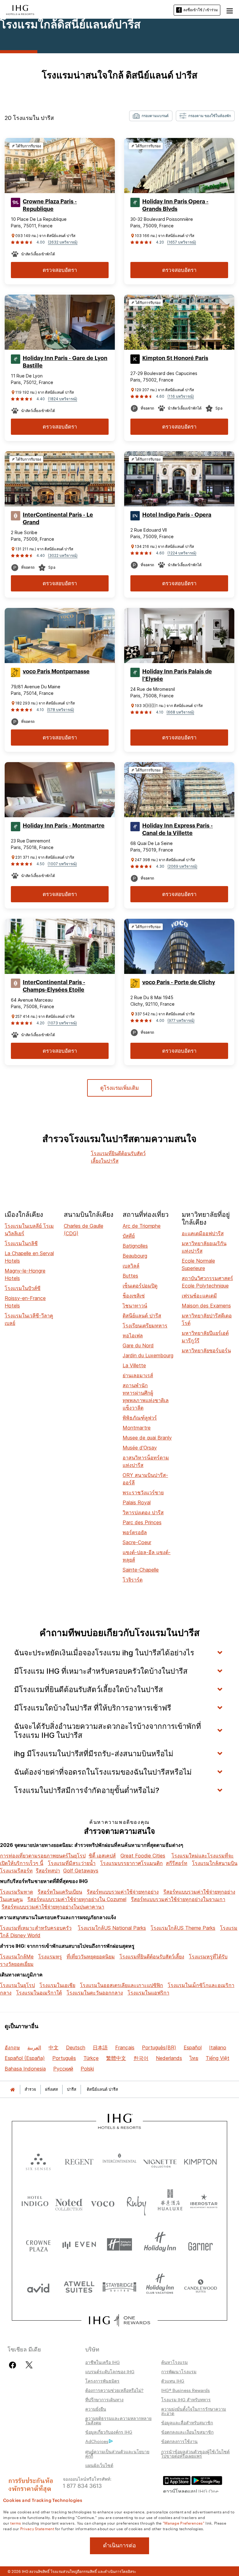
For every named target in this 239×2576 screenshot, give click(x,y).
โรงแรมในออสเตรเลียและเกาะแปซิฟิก (122, 1985)
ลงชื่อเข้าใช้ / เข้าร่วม (201, 10)
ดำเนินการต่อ (119, 2545)
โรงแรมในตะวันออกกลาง (95, 1993)
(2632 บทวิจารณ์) (63, 242)
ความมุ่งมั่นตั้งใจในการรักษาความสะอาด (194, 2411)
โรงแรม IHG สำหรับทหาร (186, 2399)
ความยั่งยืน (96, 2409)
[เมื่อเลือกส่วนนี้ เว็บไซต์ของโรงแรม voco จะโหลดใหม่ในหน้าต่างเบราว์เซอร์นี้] (103, 2202)
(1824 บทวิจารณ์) (63, 399)
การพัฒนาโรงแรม (179, 2371)
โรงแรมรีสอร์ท (16, 1871)
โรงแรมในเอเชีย (57, 1985)
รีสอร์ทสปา (48, 1871)
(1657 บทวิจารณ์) (182, 242)
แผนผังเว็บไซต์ (99, 2465)
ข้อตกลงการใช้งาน (179, 2441)
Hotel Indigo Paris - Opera (177, 515)
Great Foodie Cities (143, 1856)
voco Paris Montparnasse (56, 671)
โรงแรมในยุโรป (17, 1985)
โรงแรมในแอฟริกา (148, 1993)
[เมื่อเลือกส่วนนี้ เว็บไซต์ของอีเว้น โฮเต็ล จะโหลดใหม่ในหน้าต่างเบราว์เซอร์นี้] (79, 2244)
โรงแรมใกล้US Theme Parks (183, 1928)
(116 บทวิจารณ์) (181, 396)
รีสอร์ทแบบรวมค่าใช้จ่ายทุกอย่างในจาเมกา (178, 1899)
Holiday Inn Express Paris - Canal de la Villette (178, 829)
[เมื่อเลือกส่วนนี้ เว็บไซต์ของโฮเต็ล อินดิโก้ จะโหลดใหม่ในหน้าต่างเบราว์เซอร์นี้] (35, 2202)
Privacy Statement (37, 2528)
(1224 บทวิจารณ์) (182, 553)
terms (16, 2523)
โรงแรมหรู (50, 1957)
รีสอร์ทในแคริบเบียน (60, 1892)
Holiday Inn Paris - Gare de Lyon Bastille (65, 362)
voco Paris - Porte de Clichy (179, 982)
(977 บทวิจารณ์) (181, 1020)
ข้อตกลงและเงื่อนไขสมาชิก (187, 2432)
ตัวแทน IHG (173, 2381)
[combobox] (151, 116)
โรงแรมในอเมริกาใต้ (39, 1993)
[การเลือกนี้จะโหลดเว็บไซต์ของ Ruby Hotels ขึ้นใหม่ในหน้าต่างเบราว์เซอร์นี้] (136, 2202)
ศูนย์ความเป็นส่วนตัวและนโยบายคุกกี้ (117, 2454)
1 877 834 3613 (82, 2485)
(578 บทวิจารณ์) (61, 710)
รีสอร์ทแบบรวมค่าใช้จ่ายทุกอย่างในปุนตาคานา (53, 1907)
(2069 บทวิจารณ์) (182, 866)
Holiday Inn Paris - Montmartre (64, 826)
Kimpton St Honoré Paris (175, 358)
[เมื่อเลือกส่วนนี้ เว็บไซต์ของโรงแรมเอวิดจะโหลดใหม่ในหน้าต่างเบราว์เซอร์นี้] (38, 2287)
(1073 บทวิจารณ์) (62, 1023)
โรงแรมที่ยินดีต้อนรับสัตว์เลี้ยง (152, 1957)
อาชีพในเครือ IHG (103, 2362)
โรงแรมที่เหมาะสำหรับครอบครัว (36, 1928)
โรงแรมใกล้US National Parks (112, 1928)
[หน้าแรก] (12, 2089)
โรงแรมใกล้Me (17, 1957)
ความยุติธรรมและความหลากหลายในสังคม (118, 2420)
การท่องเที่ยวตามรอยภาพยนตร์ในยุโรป (43, 1856)
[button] (230, 10)
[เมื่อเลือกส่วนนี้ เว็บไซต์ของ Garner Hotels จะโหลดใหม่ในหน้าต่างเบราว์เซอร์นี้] (200, 2244)
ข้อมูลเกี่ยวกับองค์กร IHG (109, 2432)
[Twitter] (29, 2365)
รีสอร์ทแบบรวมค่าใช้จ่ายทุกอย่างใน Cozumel (77, 1899)
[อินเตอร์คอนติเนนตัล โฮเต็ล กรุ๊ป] (20, 9)
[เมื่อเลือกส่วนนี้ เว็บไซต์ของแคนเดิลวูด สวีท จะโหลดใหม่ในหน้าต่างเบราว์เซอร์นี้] (200, 2287)
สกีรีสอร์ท (177, 1863)
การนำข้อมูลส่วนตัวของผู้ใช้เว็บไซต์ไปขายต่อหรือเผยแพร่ (195, 2454)
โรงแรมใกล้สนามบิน (215, 1863)
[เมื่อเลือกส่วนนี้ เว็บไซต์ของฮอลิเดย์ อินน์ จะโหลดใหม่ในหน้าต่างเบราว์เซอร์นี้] (160, 2244)
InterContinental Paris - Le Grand (58, 519)
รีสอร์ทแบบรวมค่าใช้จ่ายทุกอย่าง (123, 1892)
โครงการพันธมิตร (102, 2381)
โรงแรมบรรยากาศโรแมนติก (131, 1863)
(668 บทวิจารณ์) (180, 712)
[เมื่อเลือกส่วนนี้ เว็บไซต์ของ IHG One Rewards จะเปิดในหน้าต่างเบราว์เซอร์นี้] (119, 2320)
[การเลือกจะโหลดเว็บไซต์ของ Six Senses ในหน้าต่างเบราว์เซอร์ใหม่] (38, 2160)
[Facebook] (14, 2365)
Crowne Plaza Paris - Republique (50, 205)
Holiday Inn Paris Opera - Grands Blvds (175, 205)
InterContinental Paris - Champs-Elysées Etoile (54, 986)
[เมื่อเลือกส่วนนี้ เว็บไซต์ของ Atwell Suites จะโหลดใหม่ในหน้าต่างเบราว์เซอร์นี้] (79, 2287)
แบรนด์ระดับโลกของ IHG (110, 2371)
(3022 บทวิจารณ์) (63, 555)
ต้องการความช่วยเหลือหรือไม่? (114, 2390)
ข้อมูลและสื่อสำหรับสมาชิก (187, 2422)
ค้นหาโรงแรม (174, 2362)
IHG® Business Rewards (185, 2390)
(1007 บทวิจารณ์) (62, 864)
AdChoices (97, 2441)
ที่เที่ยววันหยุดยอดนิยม (91, 1957)
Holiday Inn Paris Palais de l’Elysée (177, 675)
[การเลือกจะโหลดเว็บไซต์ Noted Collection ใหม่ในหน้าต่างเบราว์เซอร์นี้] (69, 2202)
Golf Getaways (81, 1871)
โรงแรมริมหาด (16, 1892)
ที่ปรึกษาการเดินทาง (104, 2399)
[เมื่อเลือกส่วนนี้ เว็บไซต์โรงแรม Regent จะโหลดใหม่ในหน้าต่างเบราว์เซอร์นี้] (79, 2160)
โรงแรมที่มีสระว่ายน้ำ (72, 1863)
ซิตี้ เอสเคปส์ (102, 1856)
